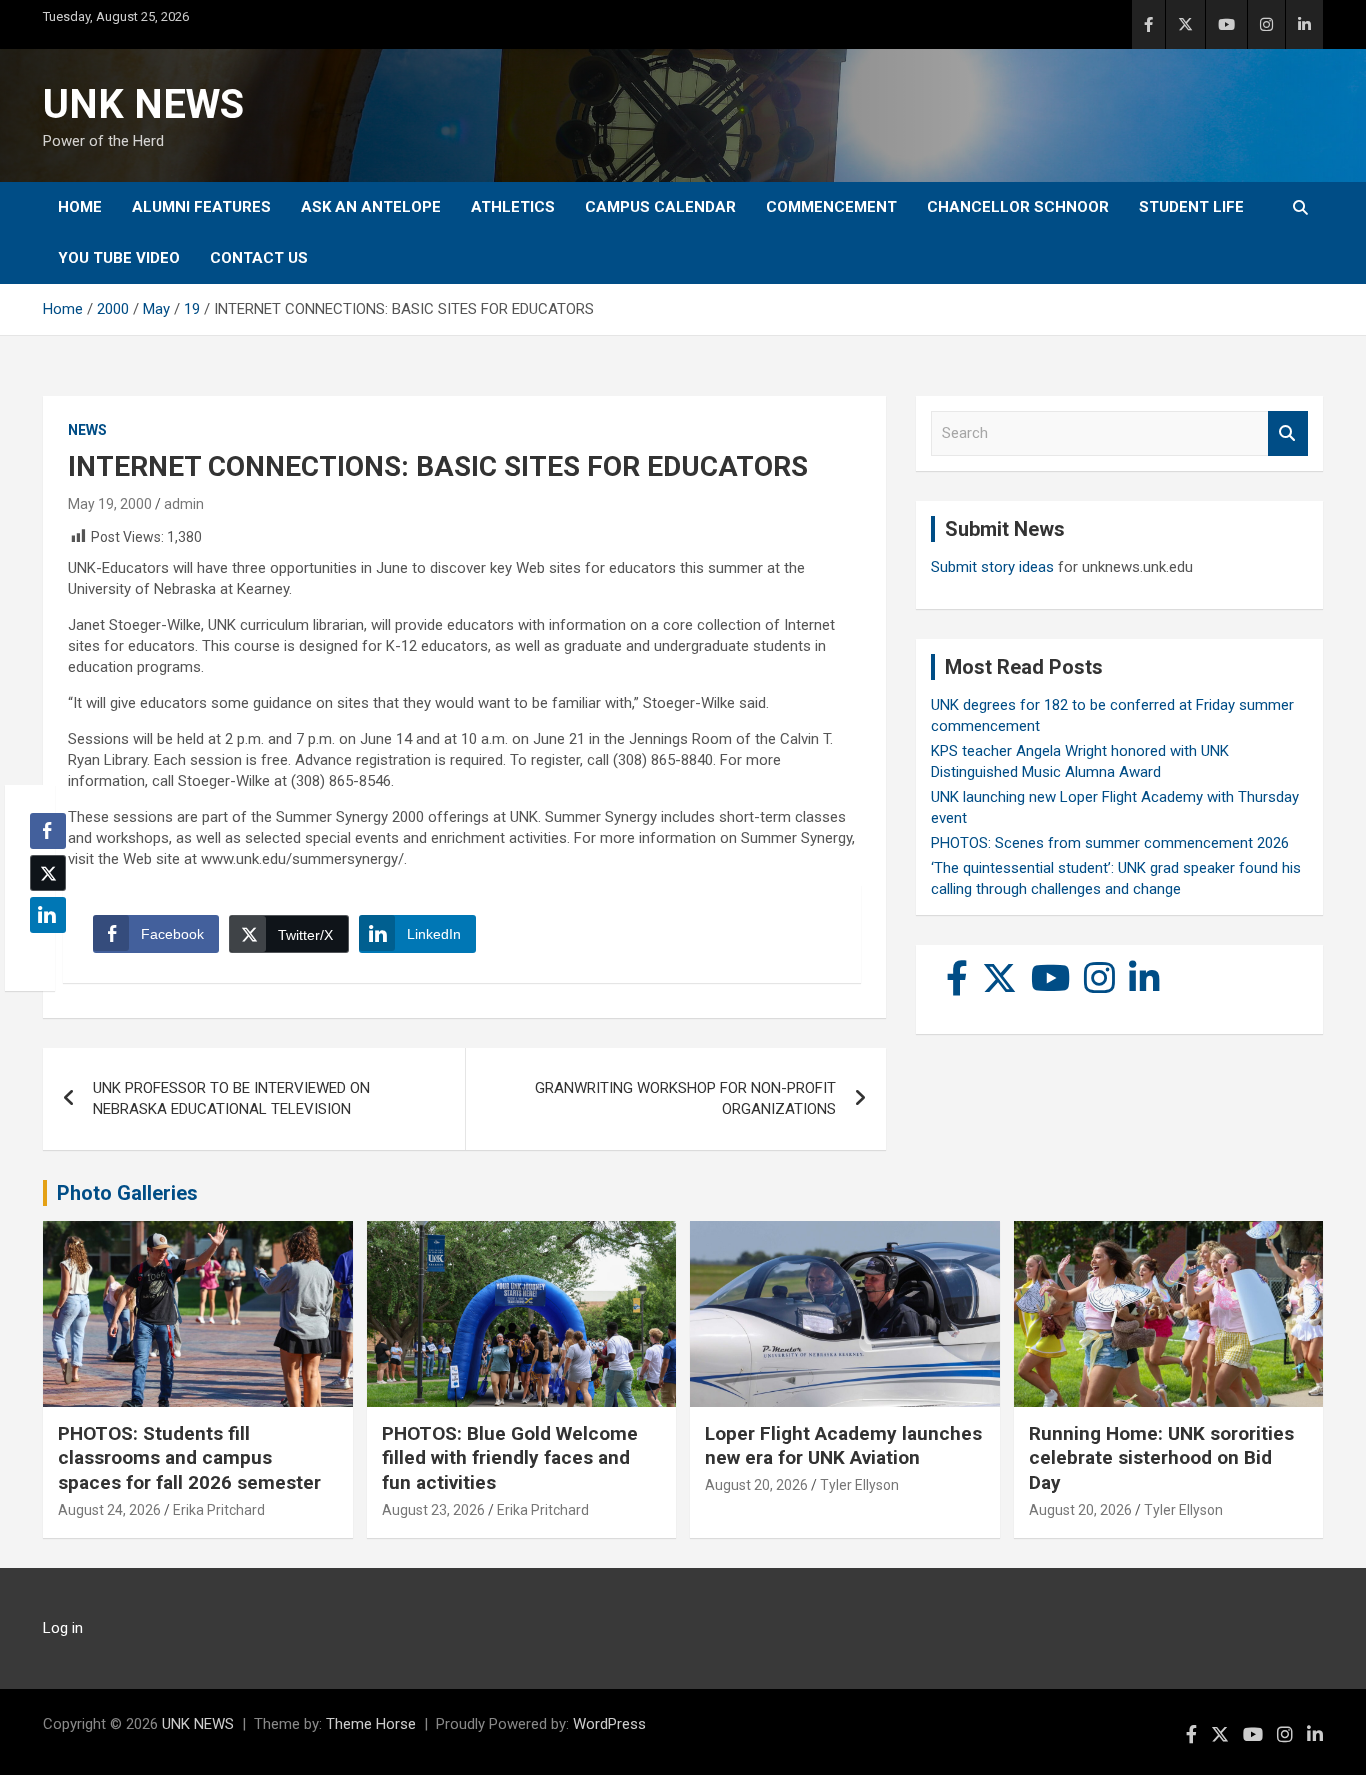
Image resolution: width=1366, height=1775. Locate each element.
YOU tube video (119, 258)
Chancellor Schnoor (1018, 207)
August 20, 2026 (756, 1485)
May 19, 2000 (110, 504)
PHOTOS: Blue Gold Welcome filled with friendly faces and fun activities (510, 1458)
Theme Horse (371, 1724)
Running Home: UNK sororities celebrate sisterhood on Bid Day (1161, 1458)
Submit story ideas (992, 567)
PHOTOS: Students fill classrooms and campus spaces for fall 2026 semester (189, 1458)
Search (1288, 433)
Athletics (513, 207)
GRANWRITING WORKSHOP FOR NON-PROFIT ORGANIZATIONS (685, 1098)
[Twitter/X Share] (48, 873)
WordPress (609, 1724)
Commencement (831, 207)
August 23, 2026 (433, 1510)
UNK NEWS (143, 104)
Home (80, 207)
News (87, 430)
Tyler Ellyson (859, 1485)
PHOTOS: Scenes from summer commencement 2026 (1110, 843)
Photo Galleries (127, 1193)
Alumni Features (201, 207)
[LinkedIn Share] (48, 915)
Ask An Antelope (371, 207)
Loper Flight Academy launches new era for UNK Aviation (843, 1446)
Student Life (1191, 207)
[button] (42, 954)
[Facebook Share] (48, 831)
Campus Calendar (660, 207)
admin (184, 504)
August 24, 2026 (109, 1510)
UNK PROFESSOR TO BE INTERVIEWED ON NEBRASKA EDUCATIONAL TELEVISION (231, 1098)
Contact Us (259, 258)
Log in (63, 1628)
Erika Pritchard (219, 1510)
